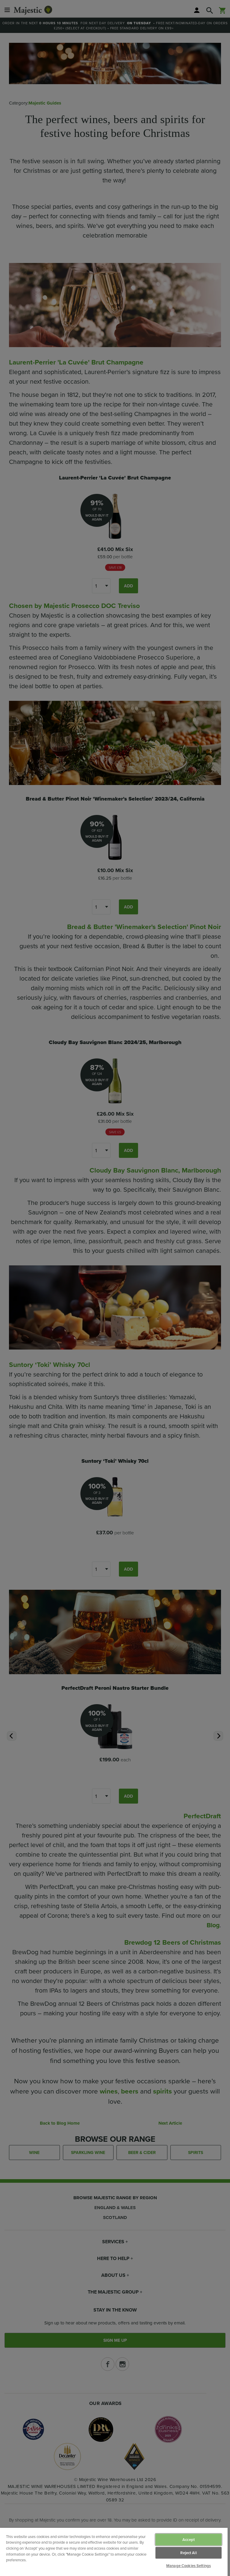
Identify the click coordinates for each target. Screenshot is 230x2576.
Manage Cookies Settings (189, 2566)
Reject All (188, 2553)
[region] (114, 2552)
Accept (189, 2540)
